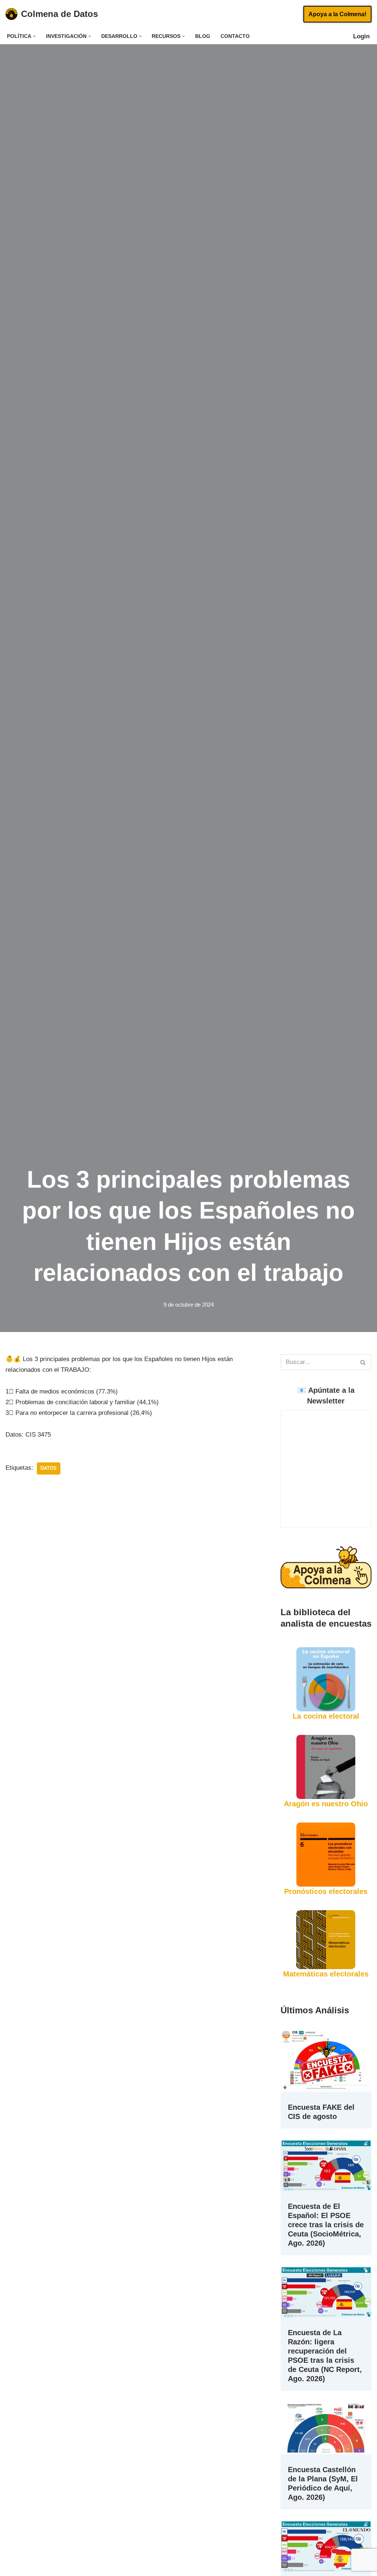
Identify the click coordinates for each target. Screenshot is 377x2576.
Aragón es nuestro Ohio (326, 1804)
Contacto (235, 36)
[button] (34, 36)
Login (365, 36)
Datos (49, 1468)
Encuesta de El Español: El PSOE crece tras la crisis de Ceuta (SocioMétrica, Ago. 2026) (326, 2225)
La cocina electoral (326, 1716)
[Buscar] (363, 1362)
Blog (203, 36)
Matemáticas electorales (326, 1974)
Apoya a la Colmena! (337, 14)
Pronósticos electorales (326, 1891)
